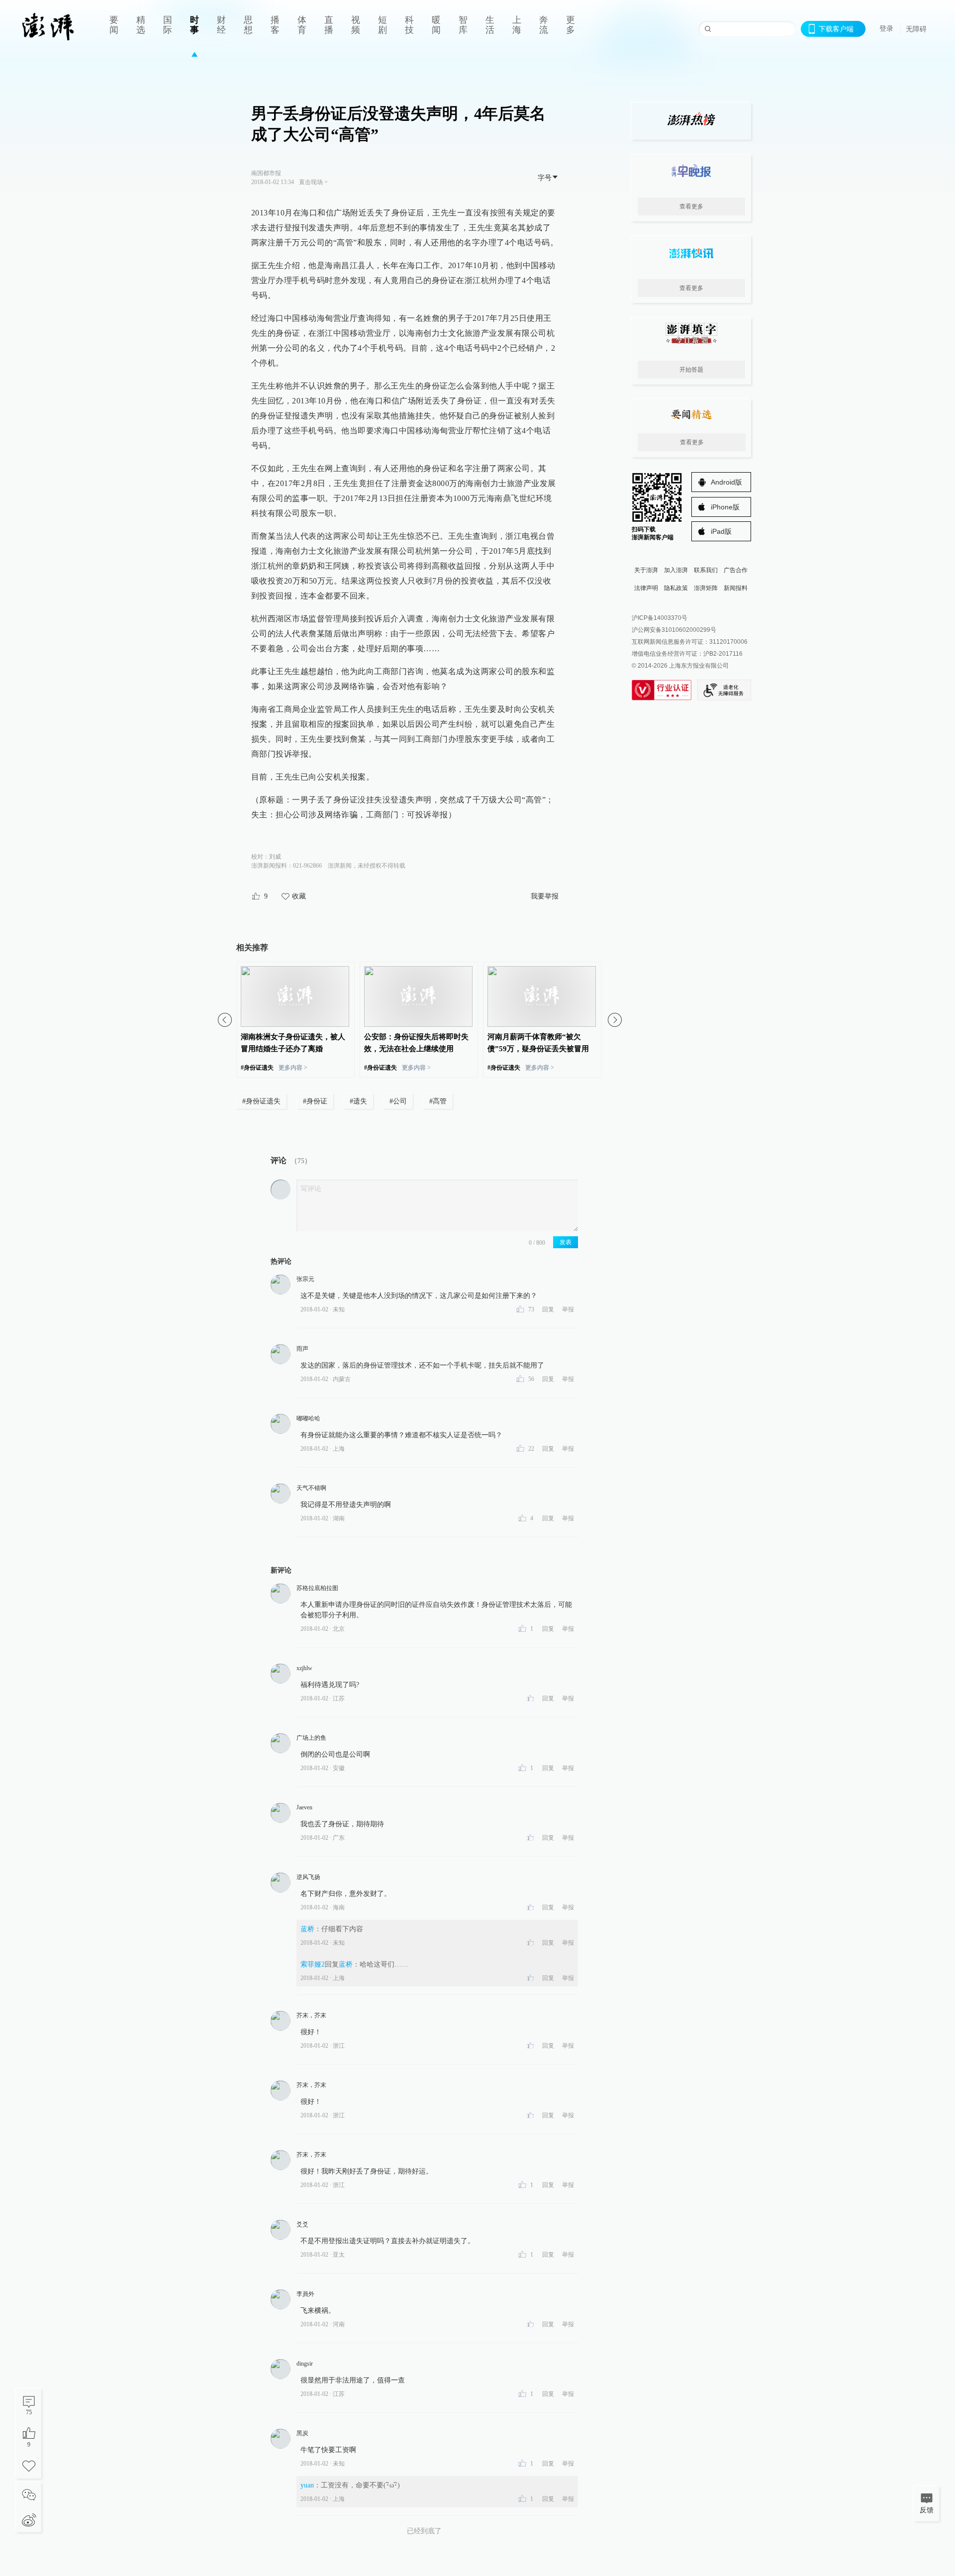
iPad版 (721, 531)
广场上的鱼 (311, 1738)
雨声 (302, 1349)
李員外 (305, 2294)
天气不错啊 (311, 1488)
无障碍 (916, 29)
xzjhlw (304, 1668)
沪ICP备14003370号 (660, 618)
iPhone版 (725, 507)
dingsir (305, 2364)
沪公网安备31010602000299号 (674, 630)
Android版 (726, 482)
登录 (886, 28)
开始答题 (691, 370)
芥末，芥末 (311, 2015)
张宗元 (305, 1279)
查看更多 (691, 206)
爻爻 (302, 2224)
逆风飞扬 (308, 1877)
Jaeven (304, 1807)
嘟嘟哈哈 (308, 1418)
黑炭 (302, 2433)
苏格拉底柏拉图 (317, 1588)
